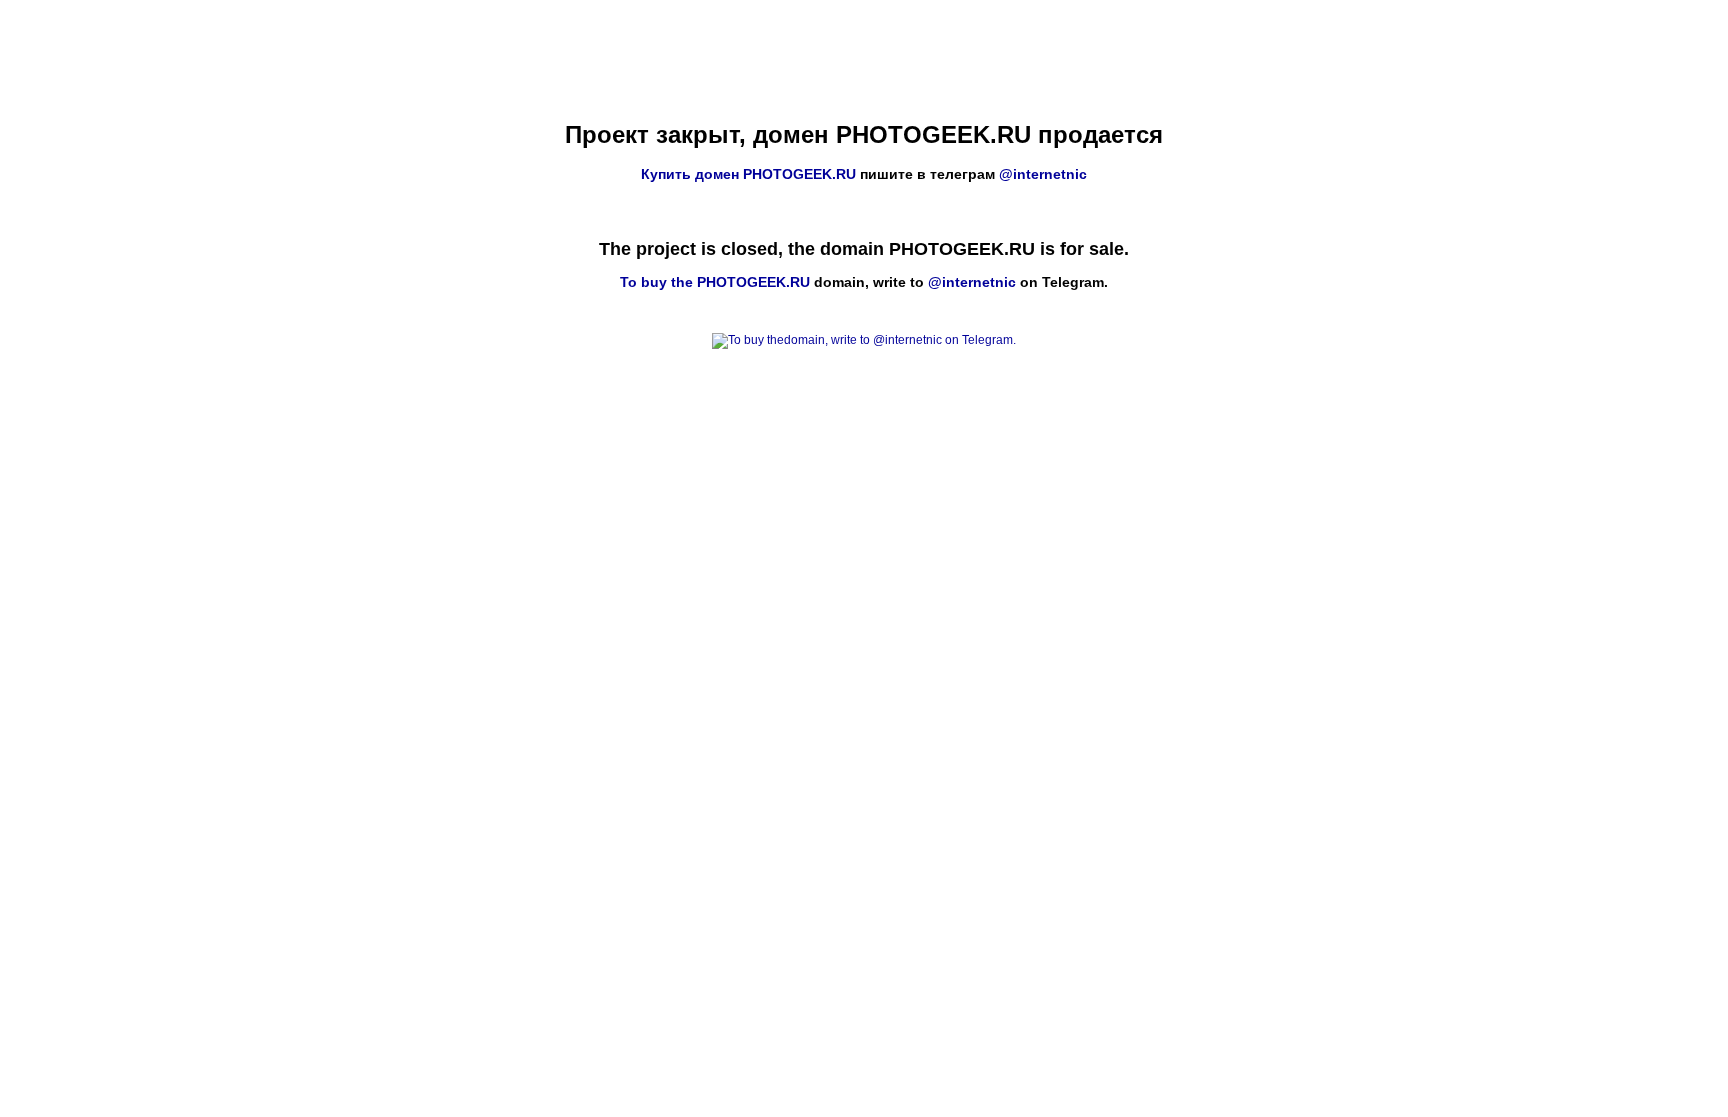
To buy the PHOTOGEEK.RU (715, 282)
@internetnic (1043, 174)
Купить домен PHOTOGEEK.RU (748, 174)
